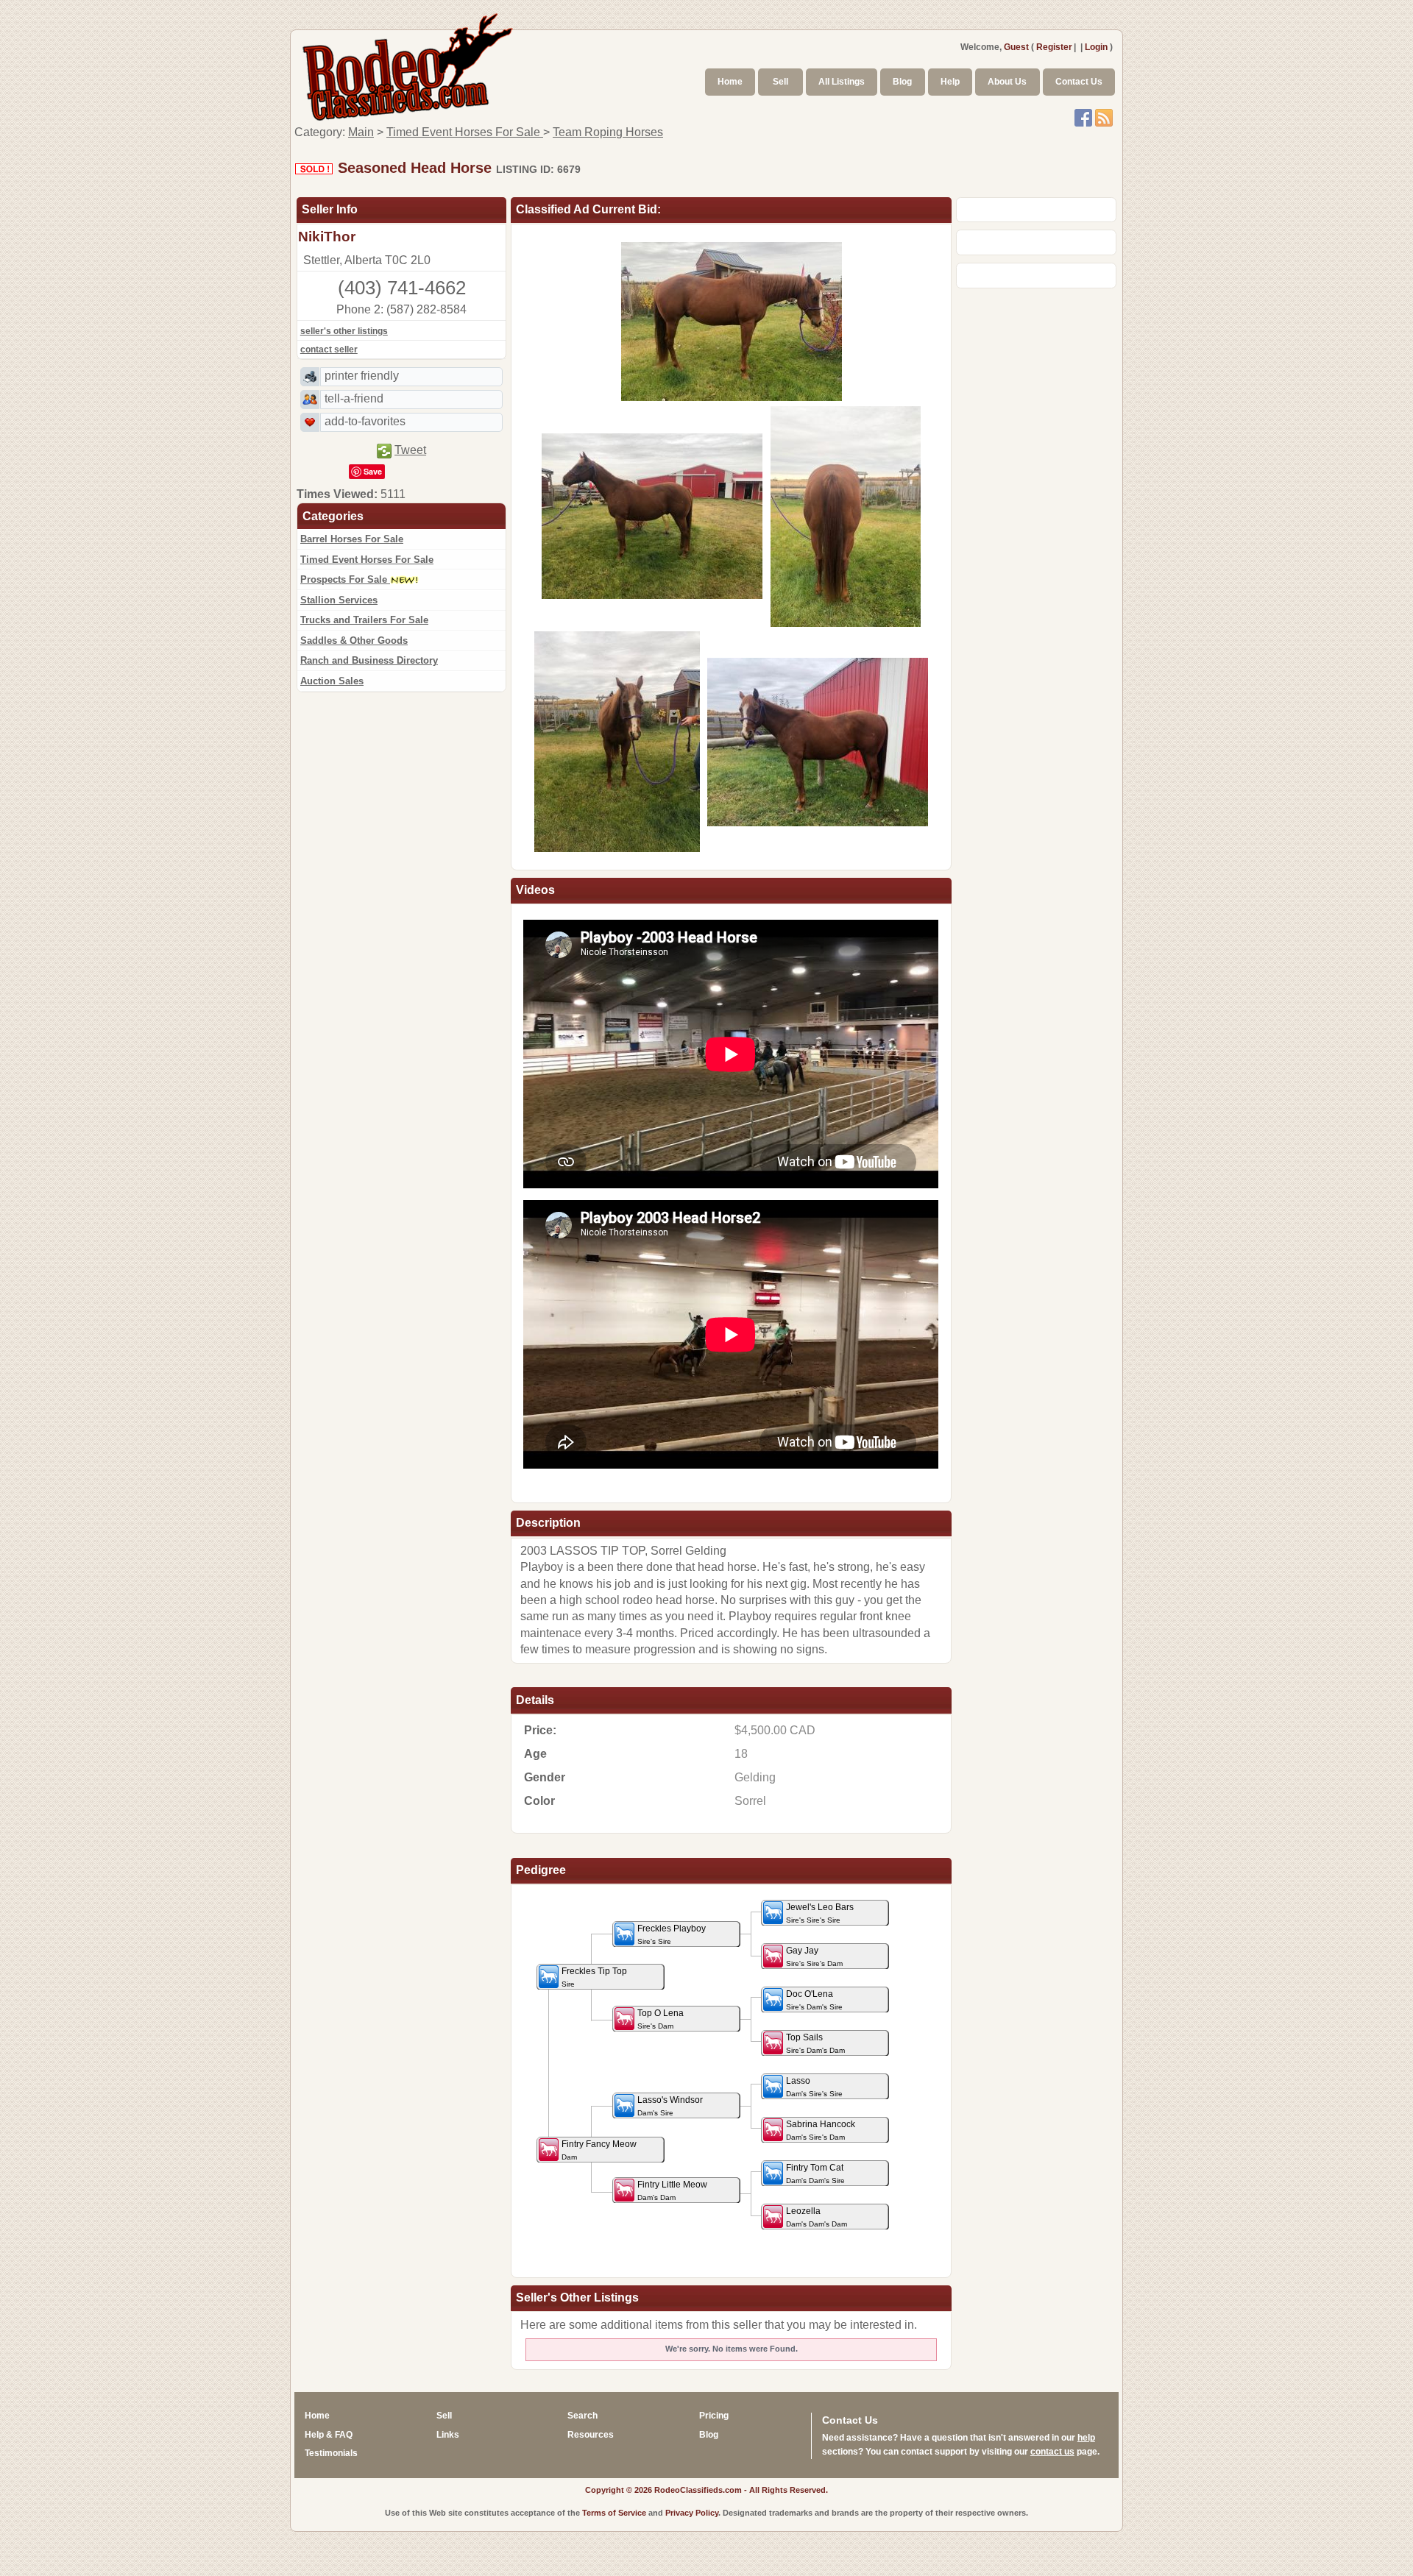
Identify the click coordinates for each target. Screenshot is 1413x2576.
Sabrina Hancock (821, 2130)
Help (950, 82)
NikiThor (327, 237)
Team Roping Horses (608, 132)
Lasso (814, 2087)
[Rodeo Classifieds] (408, 65)
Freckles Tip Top (594, 1977)
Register (1054, 47)
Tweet (410, 450)
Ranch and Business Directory (369, 660)
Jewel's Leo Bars (820, 1913)
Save (373, 471)
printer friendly (362, 376)
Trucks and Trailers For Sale (364, 620)
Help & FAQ (329, 2435)
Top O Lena (661, 2019)
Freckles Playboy (672, 1934)
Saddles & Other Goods (354, 641)
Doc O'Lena (814, 2000)
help (1086, 2438)
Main (361, 132)
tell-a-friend (354, 398)
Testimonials (331, 2453)
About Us (1007, 82)
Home (730, 82)
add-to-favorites (365, 421)
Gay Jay (814, 1956)
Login (1096, 47)
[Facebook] (1083, 117)
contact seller (329, 350)
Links (448, 2435)
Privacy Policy (692, 2513)
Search (582, 2416)
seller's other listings (344, 331)
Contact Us (1079, 82)
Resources (591, 2435)
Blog (902, 82)
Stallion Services (339, 600)
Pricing (714, 2416)
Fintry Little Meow (672, 2190)
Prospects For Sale (345, 579)
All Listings (842, 82)
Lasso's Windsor (670, 2106)
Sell (780, 82)
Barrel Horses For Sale (352, 539)
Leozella (817, 2217)
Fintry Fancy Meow (599, 2150)
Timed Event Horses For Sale (465, 132)
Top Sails (815, 2043)
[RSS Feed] (1104, 117)
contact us (1052, 2452)
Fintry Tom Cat (815, 2174)
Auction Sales (332, 681)
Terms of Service (614, 2513)
